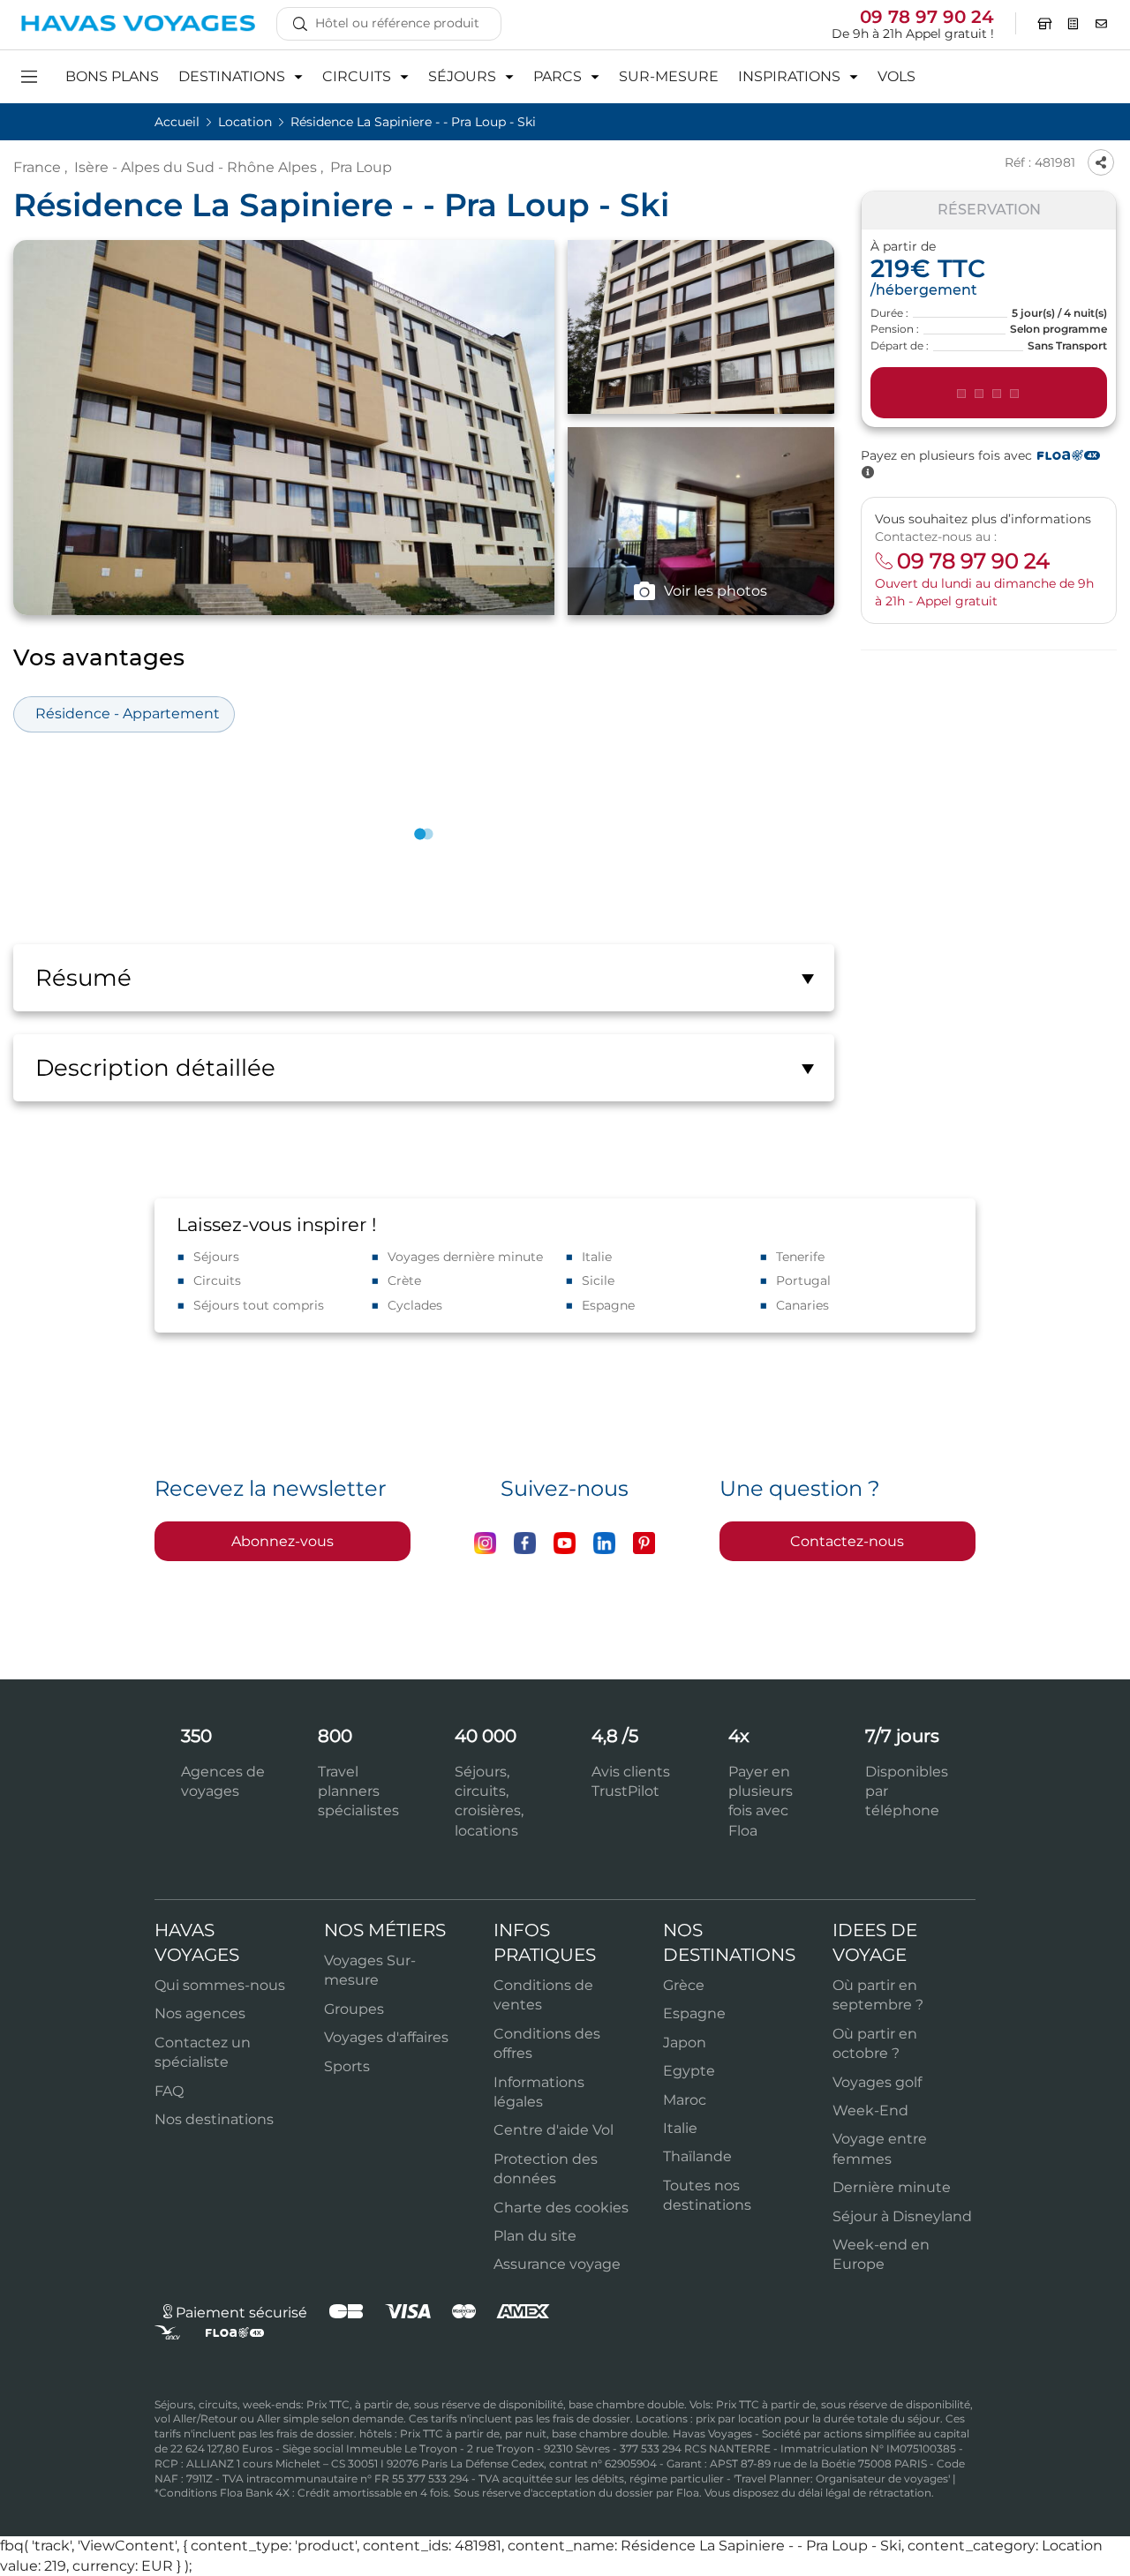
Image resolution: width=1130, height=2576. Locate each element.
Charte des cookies (561, 2208)
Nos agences (200, 2013)
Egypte (689, 2071)
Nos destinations (214, 2119)
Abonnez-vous (282, 1541)
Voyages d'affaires (386, 2037)
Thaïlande (697, 2156)
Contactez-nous (847, 1541)
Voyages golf (877, 2082)
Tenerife (800, 1257)
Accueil (179, 122)
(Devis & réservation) (989, 394)
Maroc (685, 2100)
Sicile (598, 1280)
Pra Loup (361, 167)
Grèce (684, 1985)
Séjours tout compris (259, 1305)
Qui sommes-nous (220, 1985)
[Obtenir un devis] (1073, 24)
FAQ (169, 2091)
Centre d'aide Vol (554, 2130)
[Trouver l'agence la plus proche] (1045, 24)
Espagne (608, 1305)
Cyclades (415, 1305)
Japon (685, 2043)
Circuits (217, 1280)
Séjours (216, 1257)
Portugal (803, 1280)
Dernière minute (892, 2187)
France (37, 167)
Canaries (802, 1305)
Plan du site (535, 2236)
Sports (347, 2066)
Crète (404, 1280)
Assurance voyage (557, 2264)
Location (247, 122)
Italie (597, 1257)
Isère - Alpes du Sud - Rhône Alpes (196, 167)
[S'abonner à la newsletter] (1102, 24)
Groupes (354, 2009)
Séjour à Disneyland (902, 2216)
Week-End (870, 2110)
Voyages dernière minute (465, 1257)
